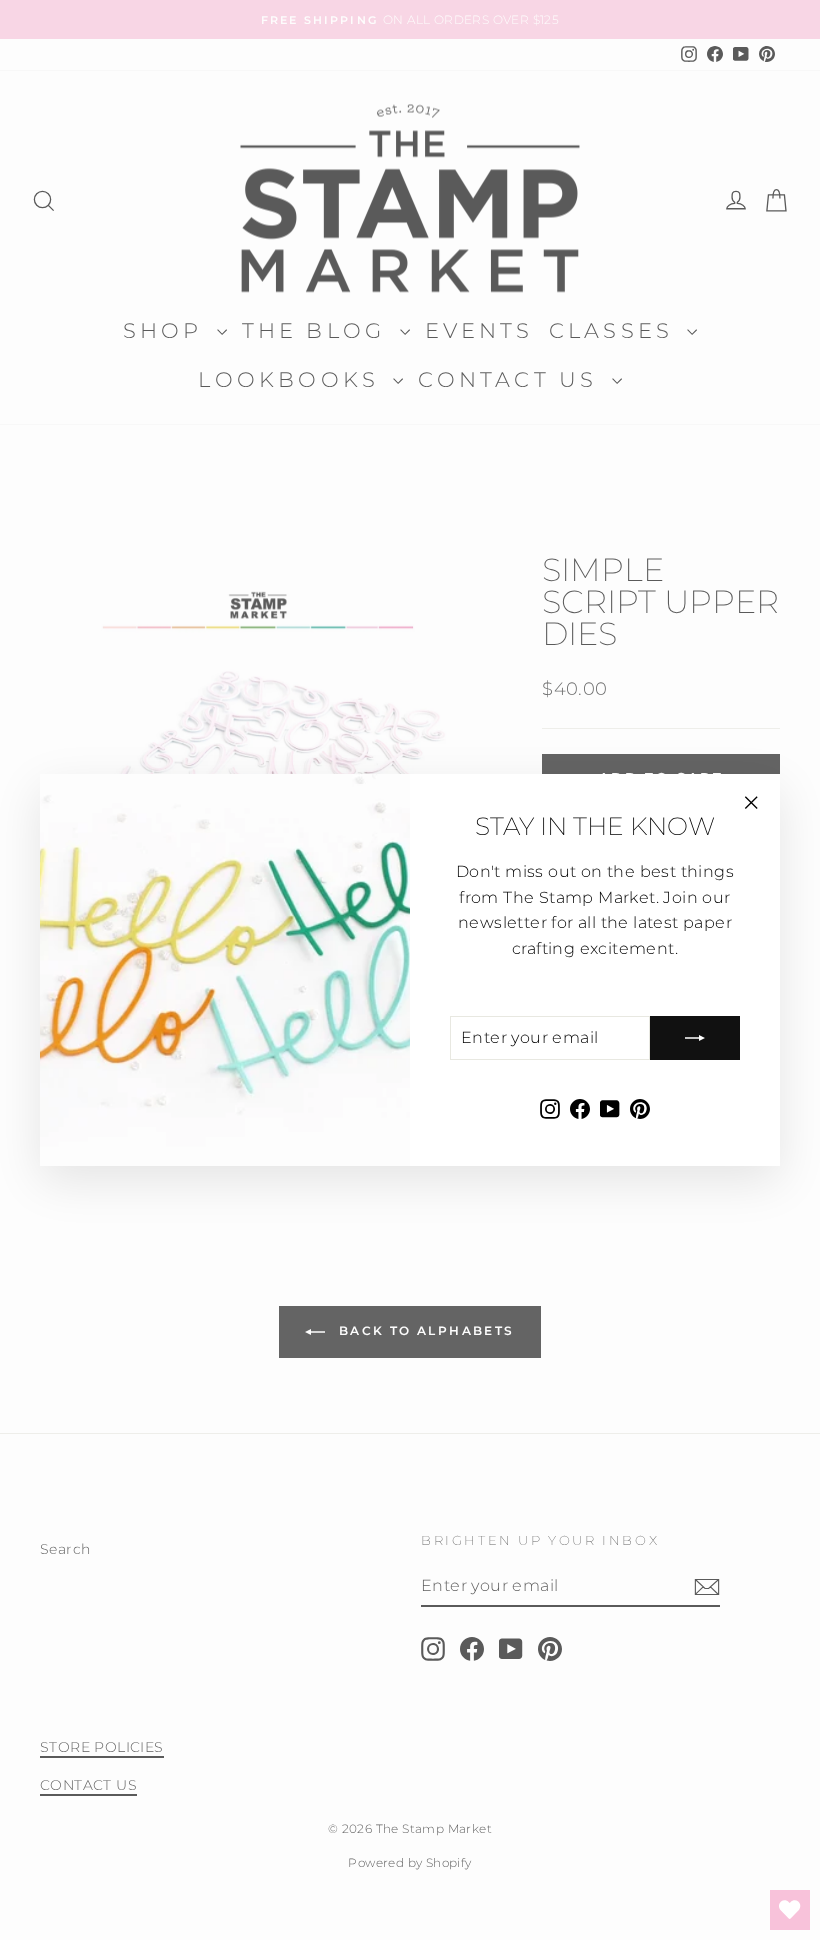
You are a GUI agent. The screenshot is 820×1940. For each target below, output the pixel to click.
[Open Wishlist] (790, 1910)
